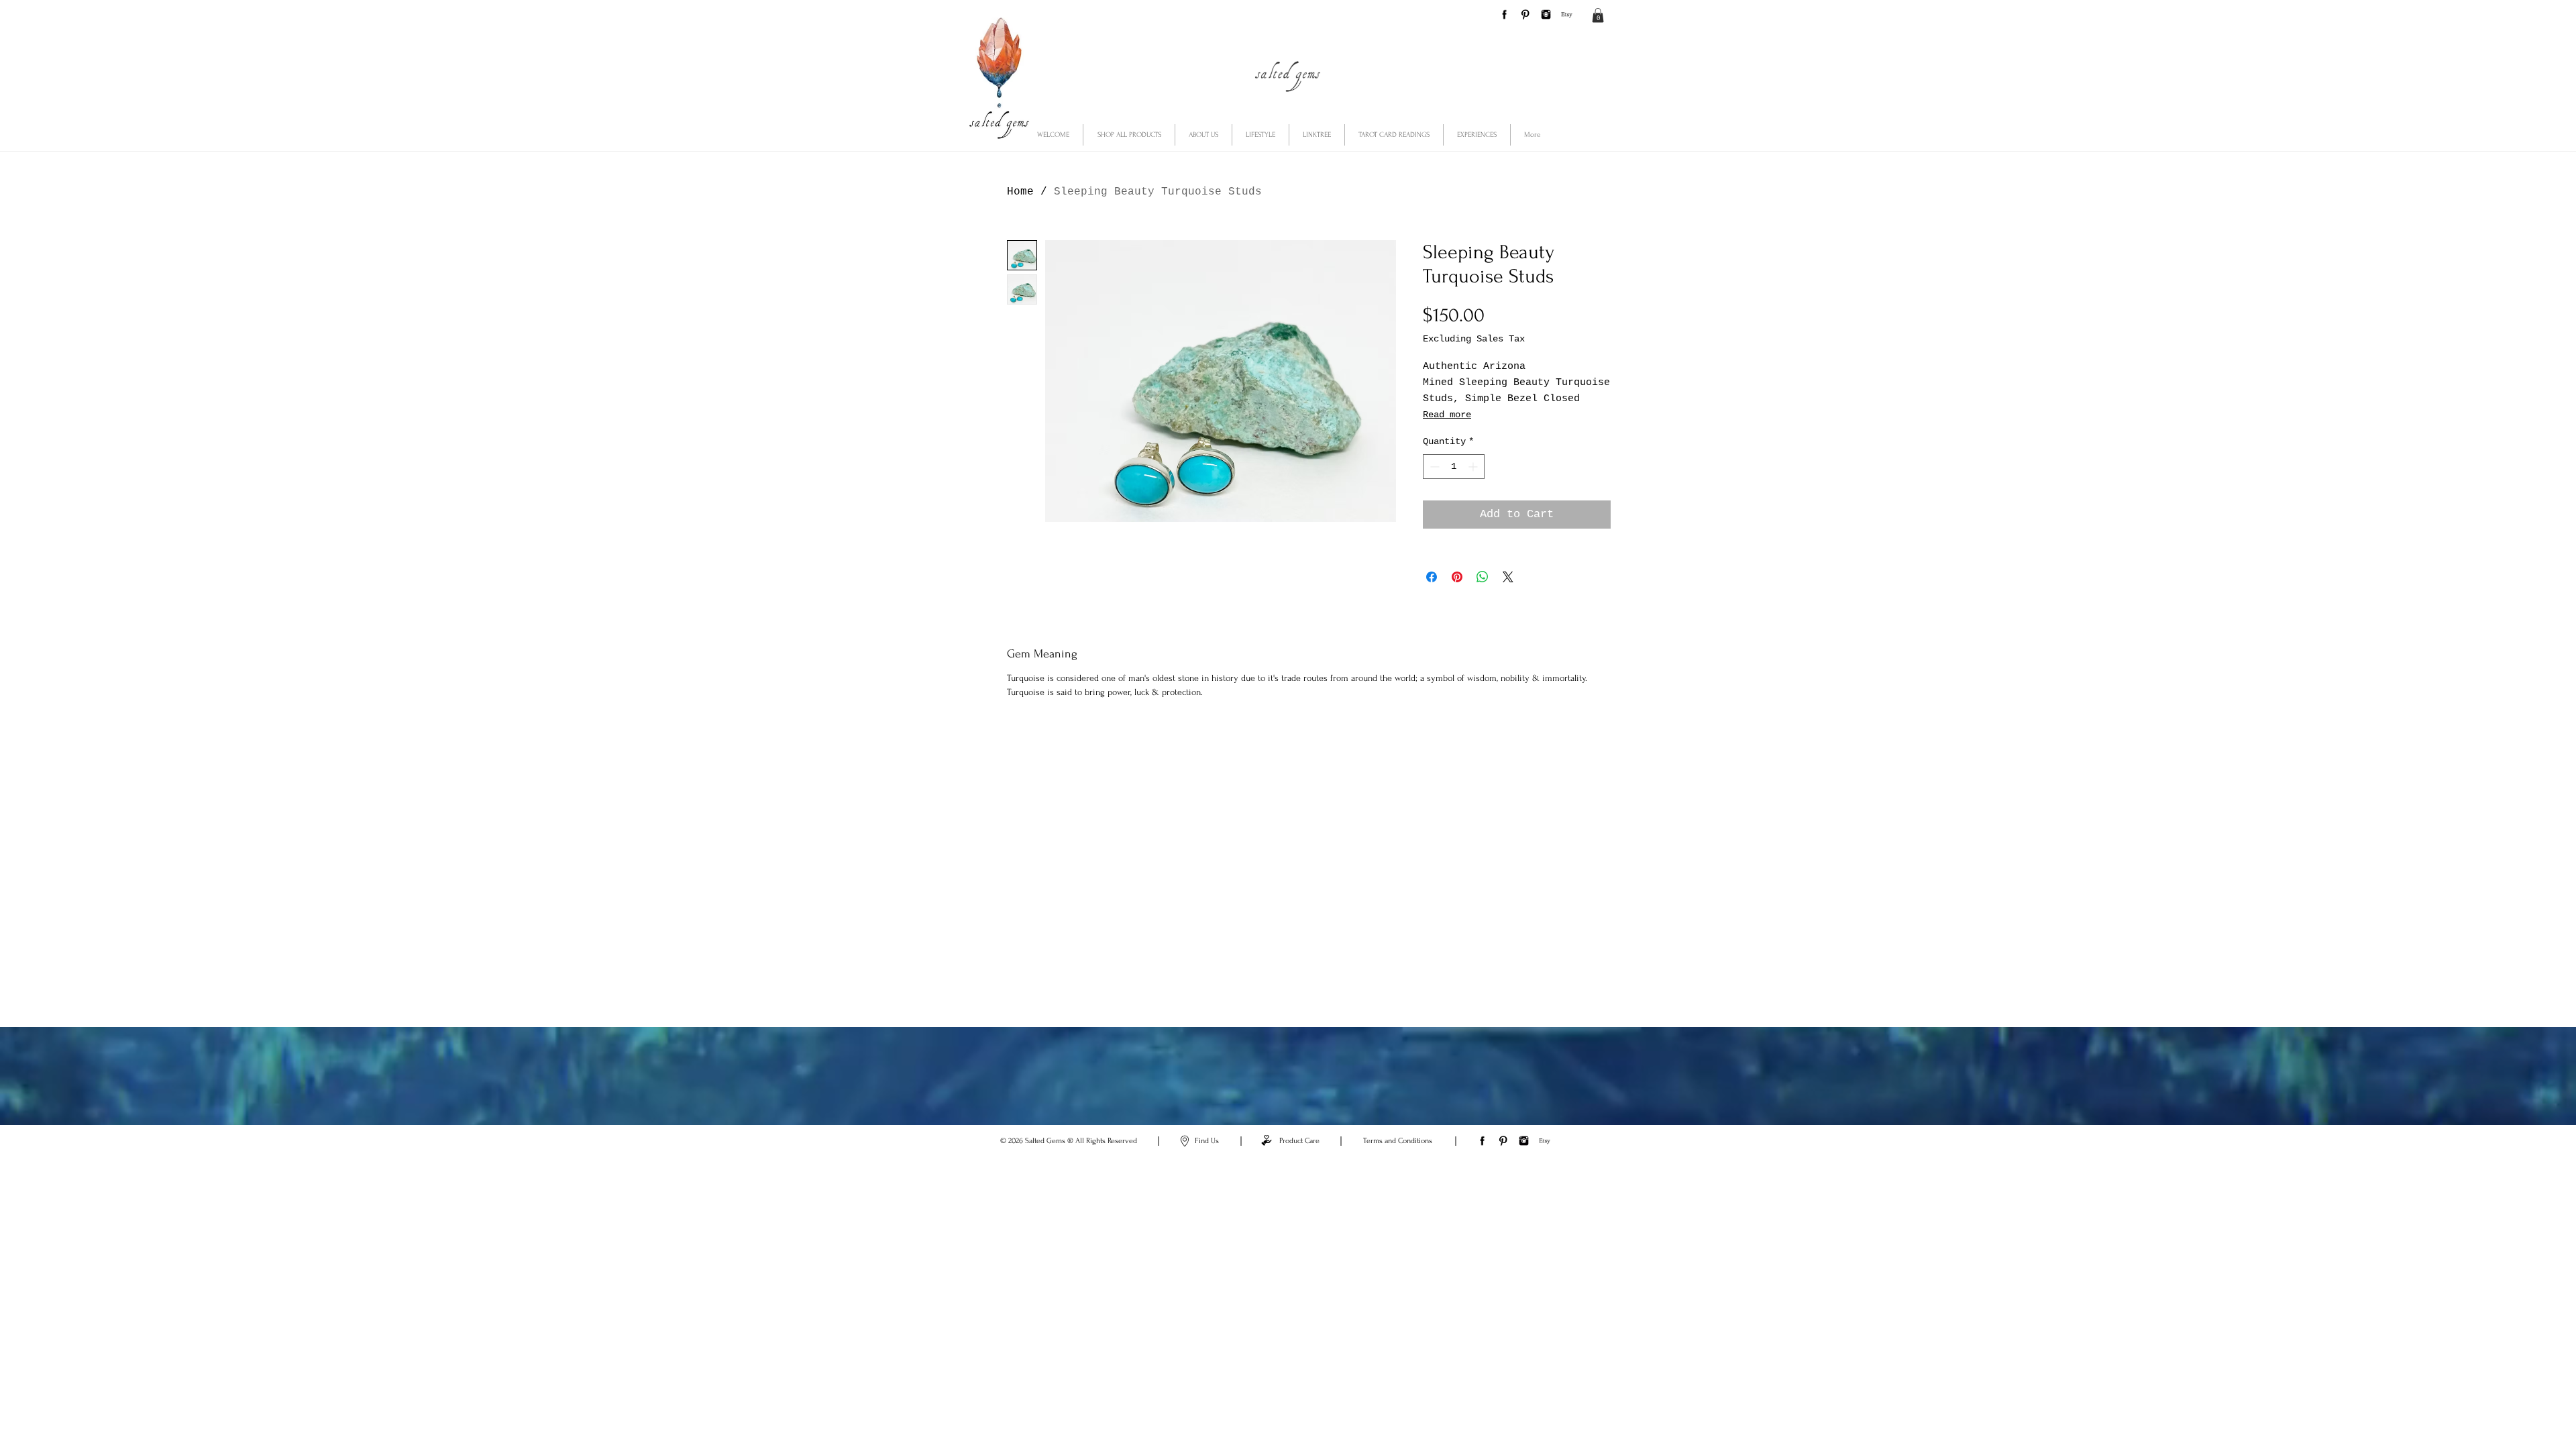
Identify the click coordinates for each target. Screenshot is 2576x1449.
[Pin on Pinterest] (1457, 577)
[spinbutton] (1454, 467)
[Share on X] (1508, 577)
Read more (1447, 415)
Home (1020, 192)
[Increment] (1474, 467)
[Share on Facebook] (1432, 577)
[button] (1598, 15)
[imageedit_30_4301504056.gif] (1504, 14)
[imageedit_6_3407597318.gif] (1546, 14)
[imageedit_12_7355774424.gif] (1567, 14)
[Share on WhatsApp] (1483, 577)
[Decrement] (1433, 467)
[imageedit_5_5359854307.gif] (1525, 14)
